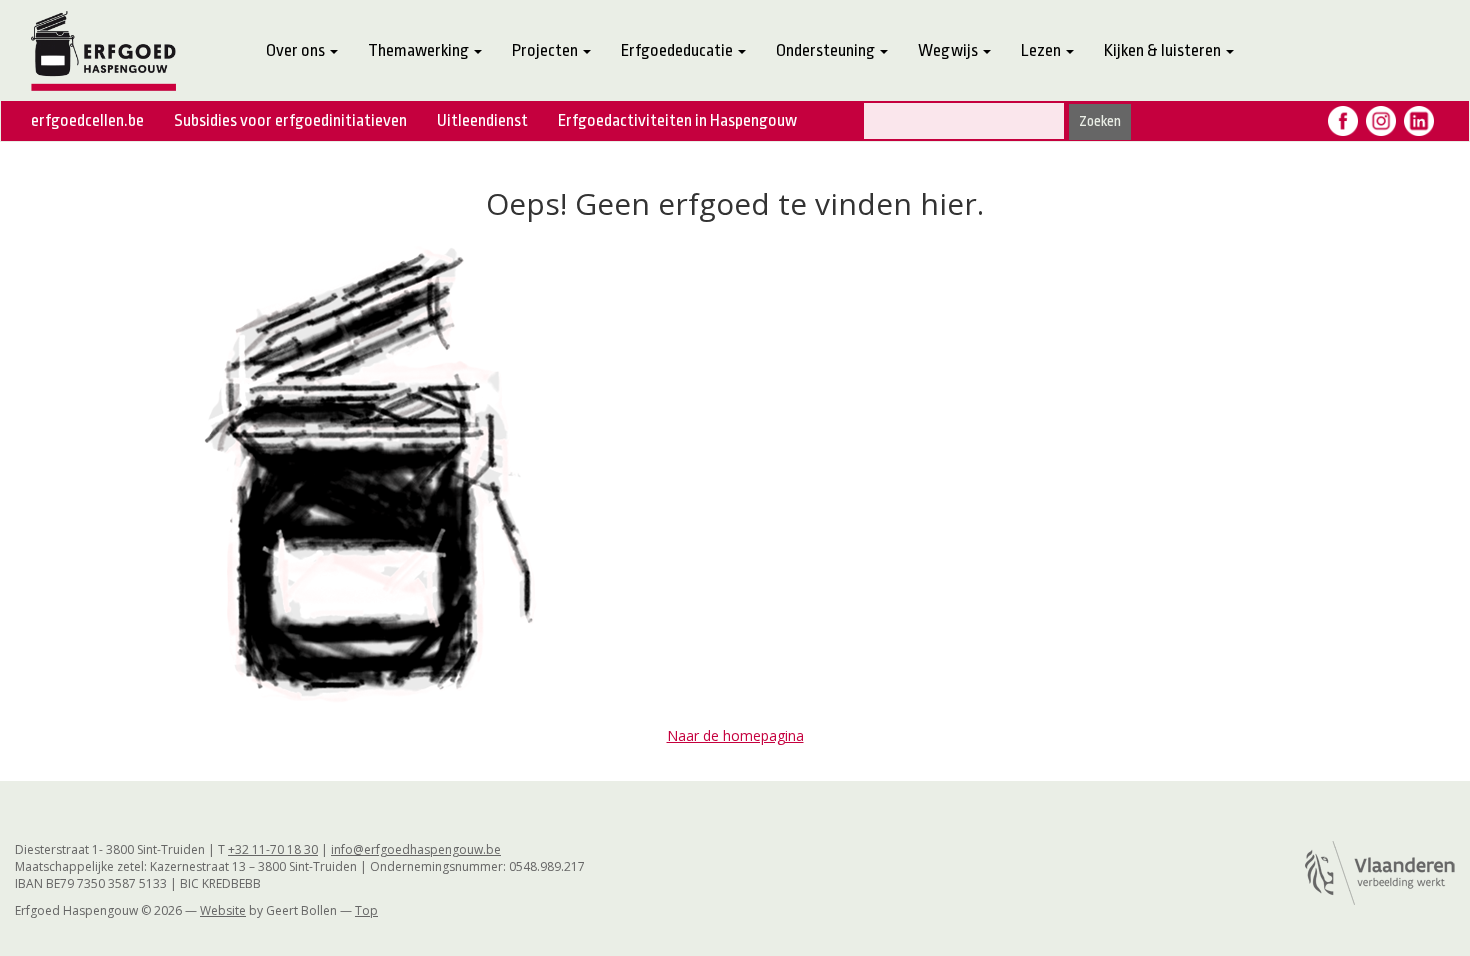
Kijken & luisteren (1164, 50)
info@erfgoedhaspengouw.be (416, 849)
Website (223, 910)
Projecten (546, 50)
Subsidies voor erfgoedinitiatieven (290, 120)
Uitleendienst (482, 120)
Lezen (1042, 50)
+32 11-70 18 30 (273, 849)
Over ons (297, 50)
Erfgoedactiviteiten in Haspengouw (677, 120)
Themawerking (420, 50)
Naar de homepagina (735, 735)
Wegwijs (949, 50)
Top (366, 910)
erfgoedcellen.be (87, 120)
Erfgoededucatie (678, 50)
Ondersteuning (827, 50)
